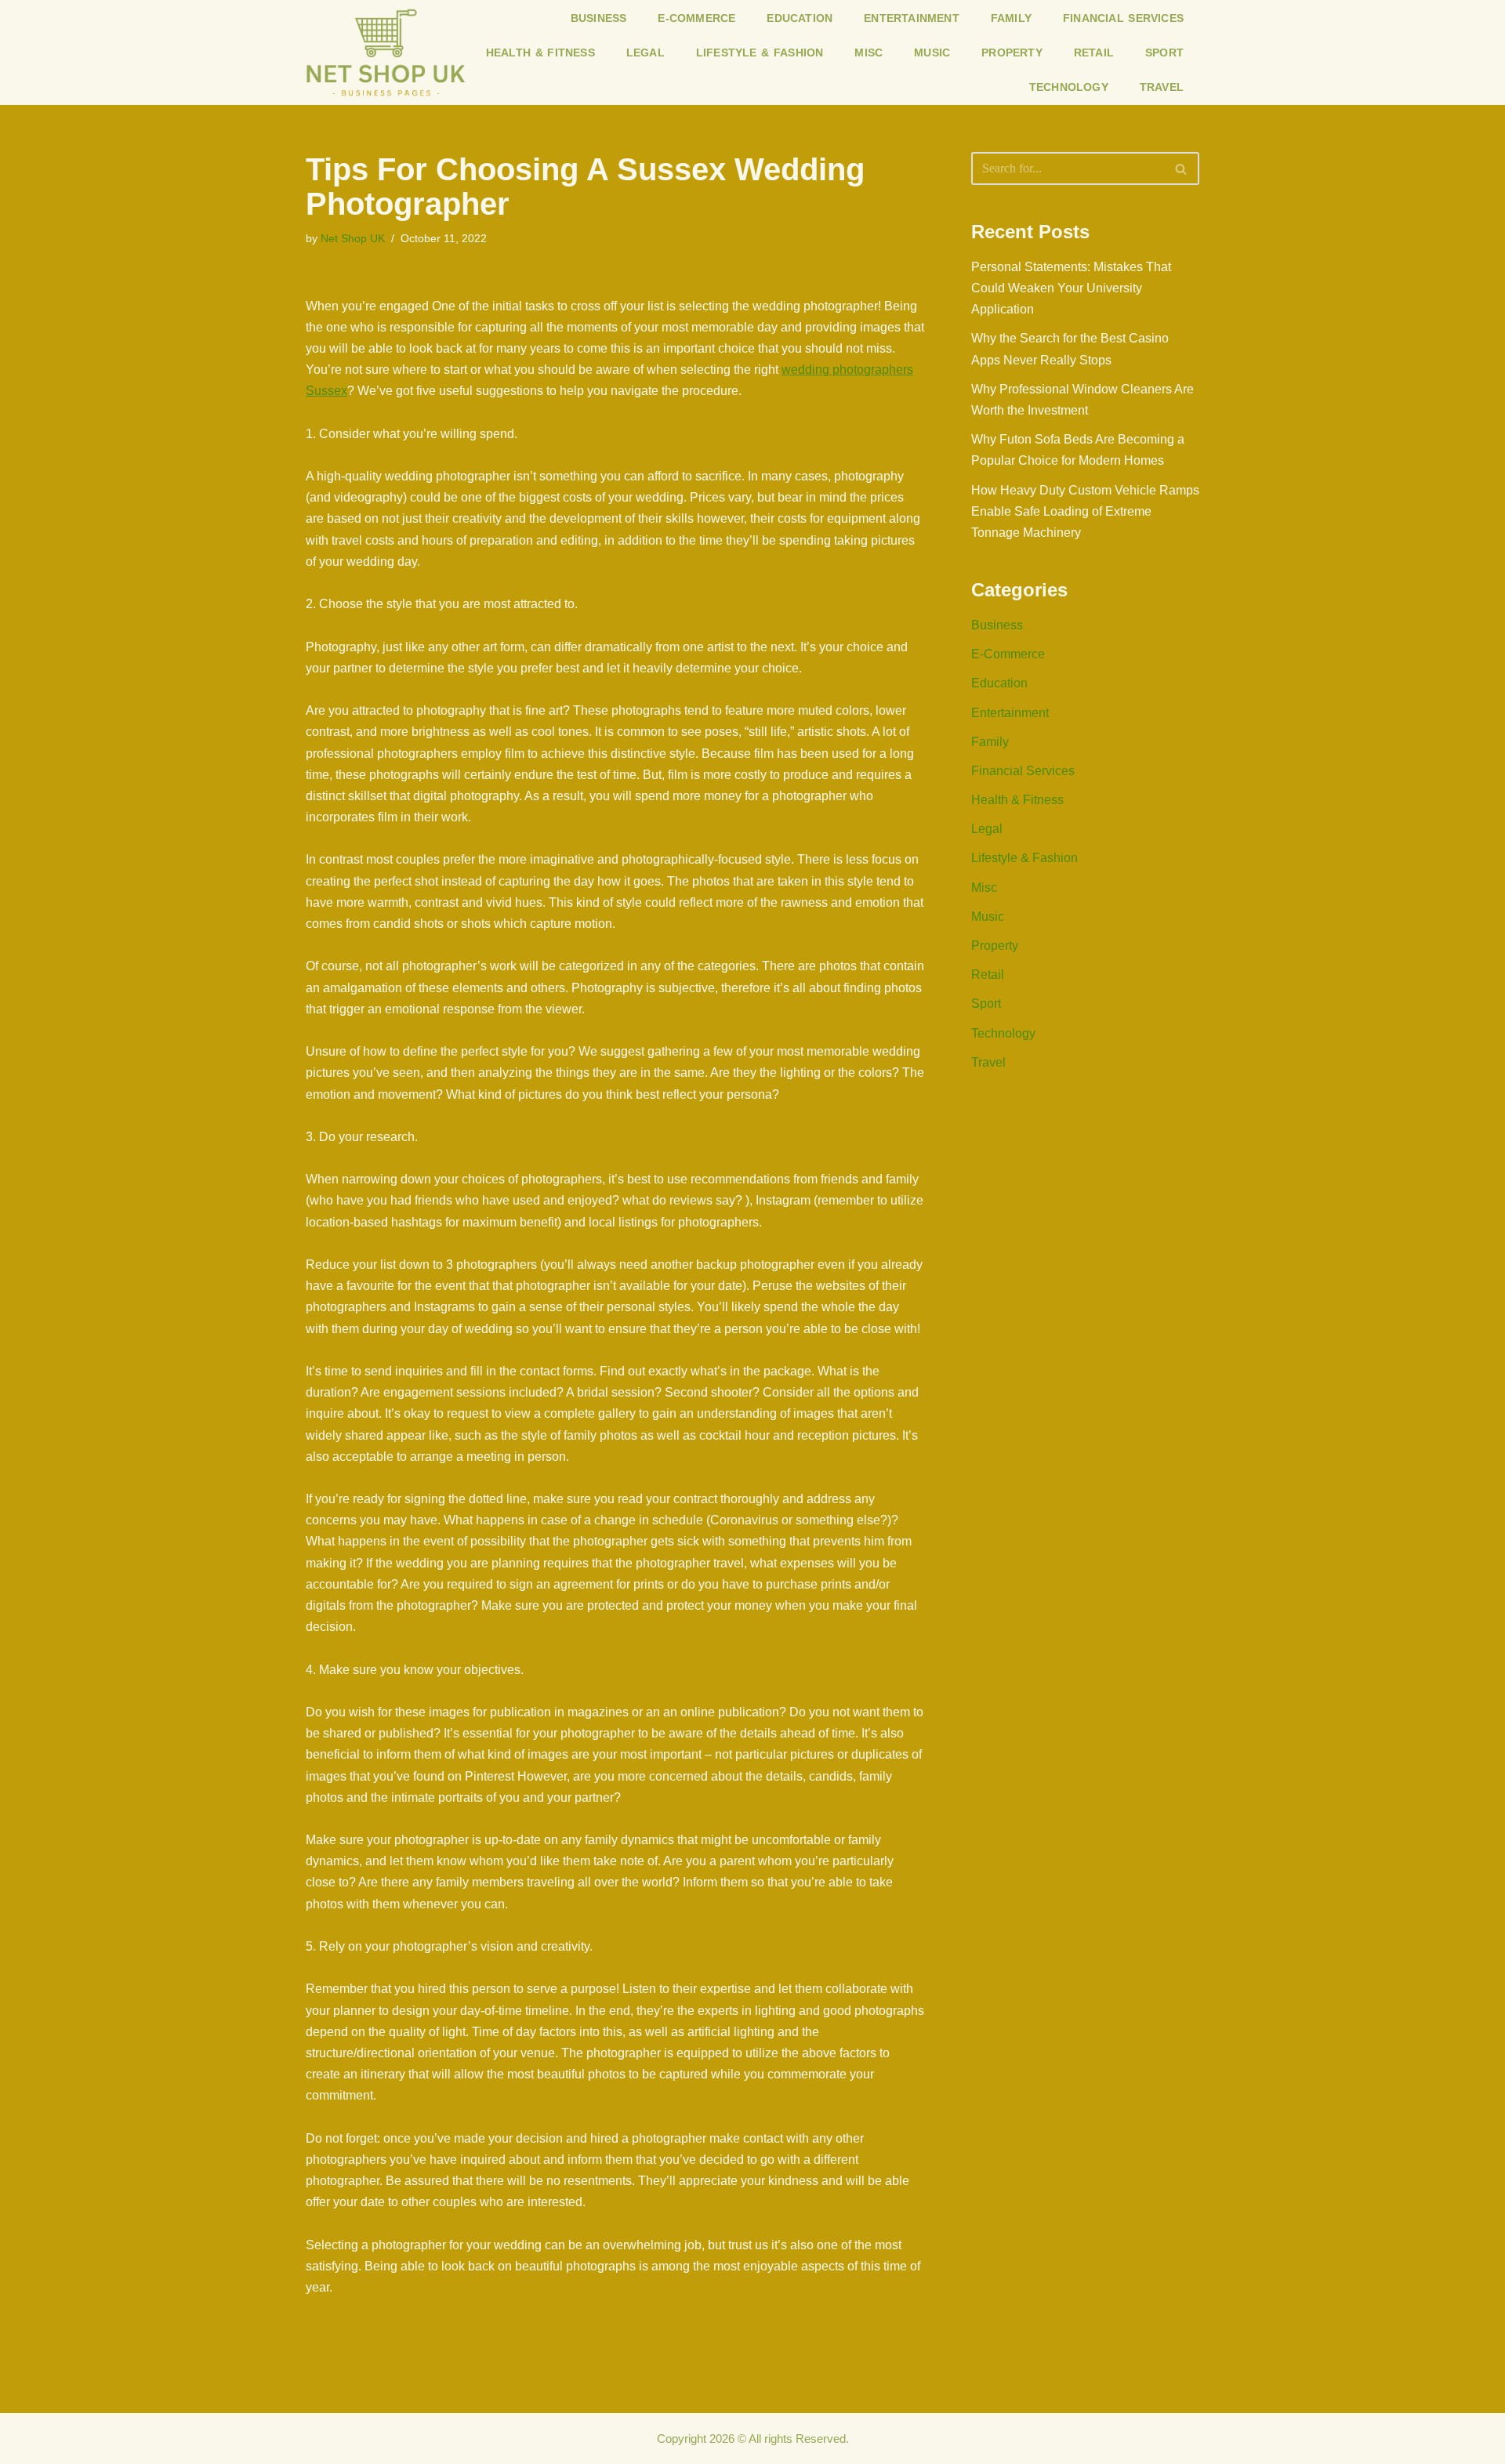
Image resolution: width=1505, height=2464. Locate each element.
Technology (1069, 87)
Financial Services (1123, 18)
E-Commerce (696, 18)
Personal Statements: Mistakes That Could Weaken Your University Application (1071, 288)
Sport (1164, 53)
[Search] (1182, 168)
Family (1011, 18)
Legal (646, 53)
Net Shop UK (353, 238)
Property (1012, 53)
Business (599, 18)
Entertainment (912, 18)
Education (800, 18)
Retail (1094, 53)
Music (932, 53)
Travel (1162, 87)
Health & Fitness (540, 53)
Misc (869, 53)
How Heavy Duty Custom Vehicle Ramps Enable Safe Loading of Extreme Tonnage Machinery (1085, 511)
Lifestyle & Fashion (760, 53)
